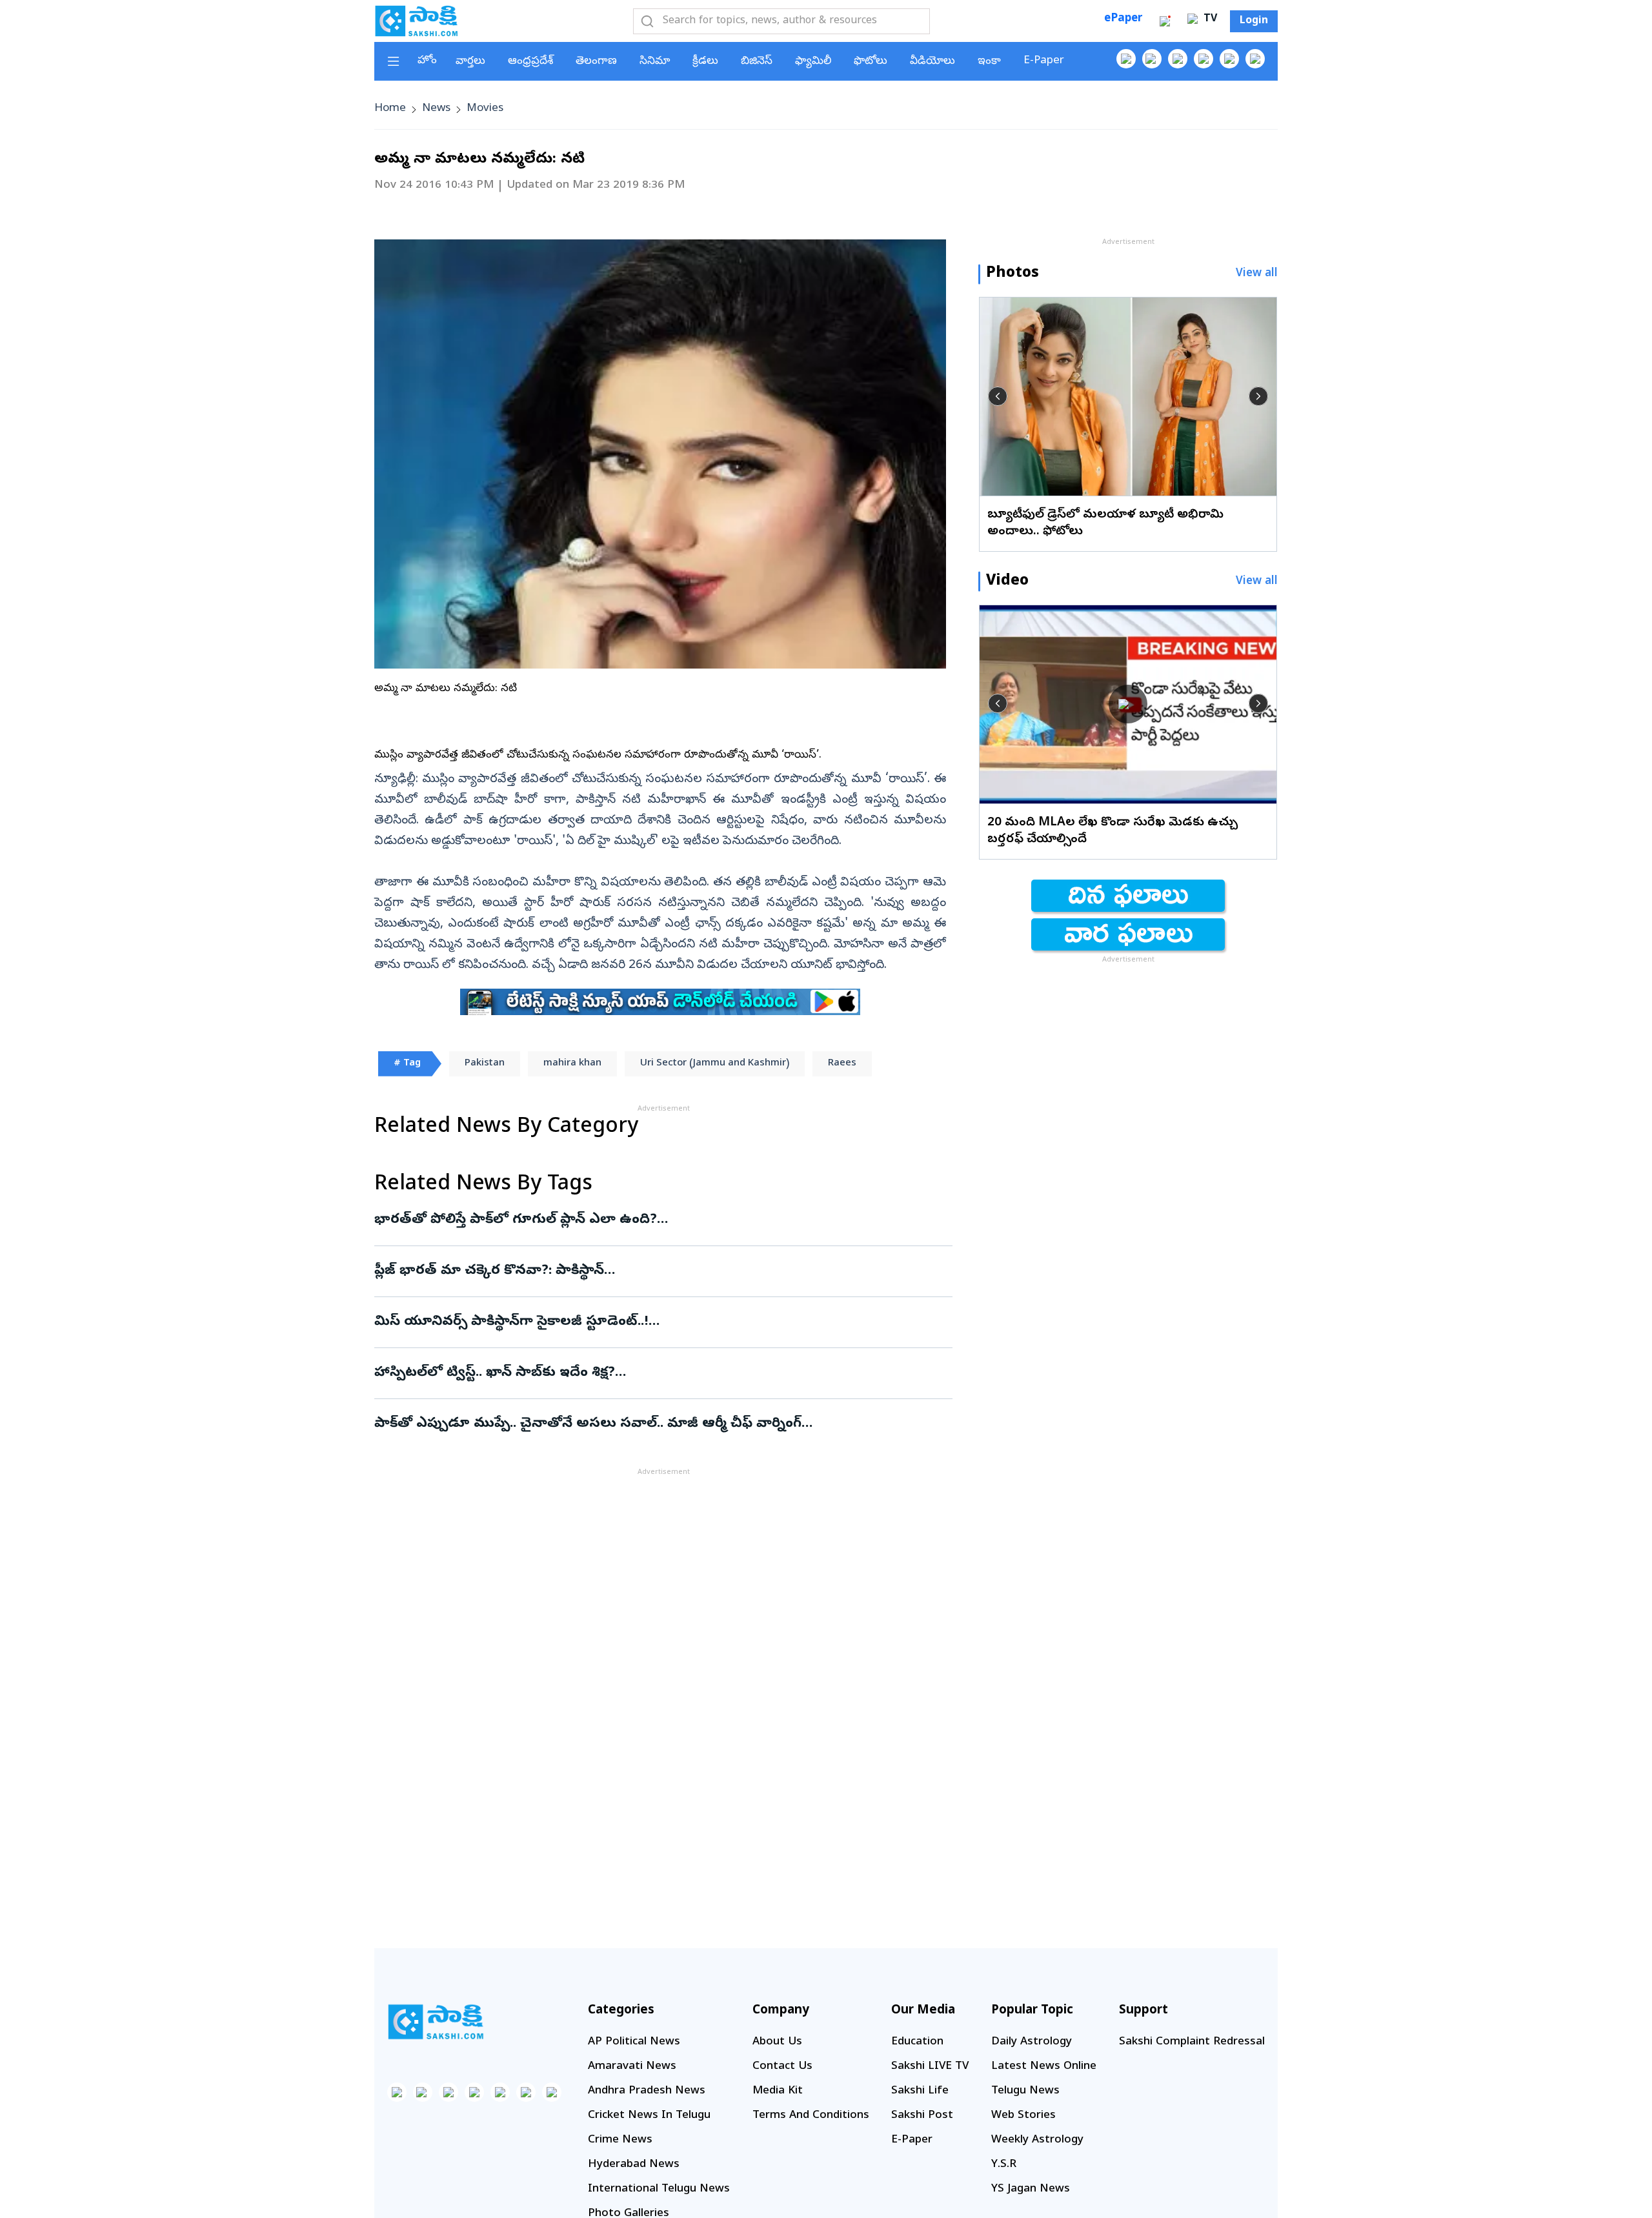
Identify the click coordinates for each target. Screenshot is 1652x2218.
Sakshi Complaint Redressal (1192, 2042)
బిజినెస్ (757, 62)
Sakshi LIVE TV (930, 2067)
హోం (427, 61)
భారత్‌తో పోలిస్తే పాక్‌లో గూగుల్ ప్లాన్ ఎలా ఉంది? (657, 1220)
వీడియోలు (932, 62)
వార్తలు (470, 62)
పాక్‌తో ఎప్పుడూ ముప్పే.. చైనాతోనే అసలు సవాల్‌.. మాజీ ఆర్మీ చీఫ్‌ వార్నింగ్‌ (658, 1424)
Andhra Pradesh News (647, 2091)
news (436, 109)
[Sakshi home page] (436, 2022)
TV (1209, 19)
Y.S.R (1004, 2165)
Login (1254, 21)
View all (1257, 274)
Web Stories (1023, 2116)
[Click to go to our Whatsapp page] (1152, 59)
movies (485, 109)
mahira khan (572, 1064)
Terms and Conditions (811, 2116)
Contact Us (782, 2067)
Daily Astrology (1032, 2042)
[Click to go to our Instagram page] (1204, 59)
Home (390, 109)
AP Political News (634, 2042)
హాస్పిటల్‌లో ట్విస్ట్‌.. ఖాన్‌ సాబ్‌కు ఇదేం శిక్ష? (653, 1373)
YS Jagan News (1031, 2189)
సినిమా (655, 62)
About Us (777, 2042)
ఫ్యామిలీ (813, 62)
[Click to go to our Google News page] (1255, 59)
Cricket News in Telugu (649, 2116)
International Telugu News (659, 2189)
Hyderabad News (634, 2165)
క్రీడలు (705, 62)
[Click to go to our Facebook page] (1126, 59)
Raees (842, 1064)
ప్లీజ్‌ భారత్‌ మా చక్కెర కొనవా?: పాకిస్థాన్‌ (642, 1271)
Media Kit (778, 2091)
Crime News (620, 2140)
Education (917, 2042)
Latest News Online (1044, 2067)
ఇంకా (989, 62)
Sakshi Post (922, 2116)
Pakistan (485, 1064)
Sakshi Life (920, 2091)
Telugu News (1025, 2091)
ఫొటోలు (871, 62)
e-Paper (1044, 61)
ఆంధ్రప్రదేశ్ (530, 62)
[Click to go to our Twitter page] (1178, 59)
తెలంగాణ (596, 62)
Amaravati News (632, 2067)
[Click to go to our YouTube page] (1229, 59)
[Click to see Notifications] (1165, 21)
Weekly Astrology (1037, 2140)
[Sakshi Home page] (416, 21)
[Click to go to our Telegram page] (526, 2092)
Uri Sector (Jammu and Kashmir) (715, 1064)
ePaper (1123, 19)
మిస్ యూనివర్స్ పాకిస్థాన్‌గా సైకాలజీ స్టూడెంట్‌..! (660, 1322)
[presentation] (998, 396)
